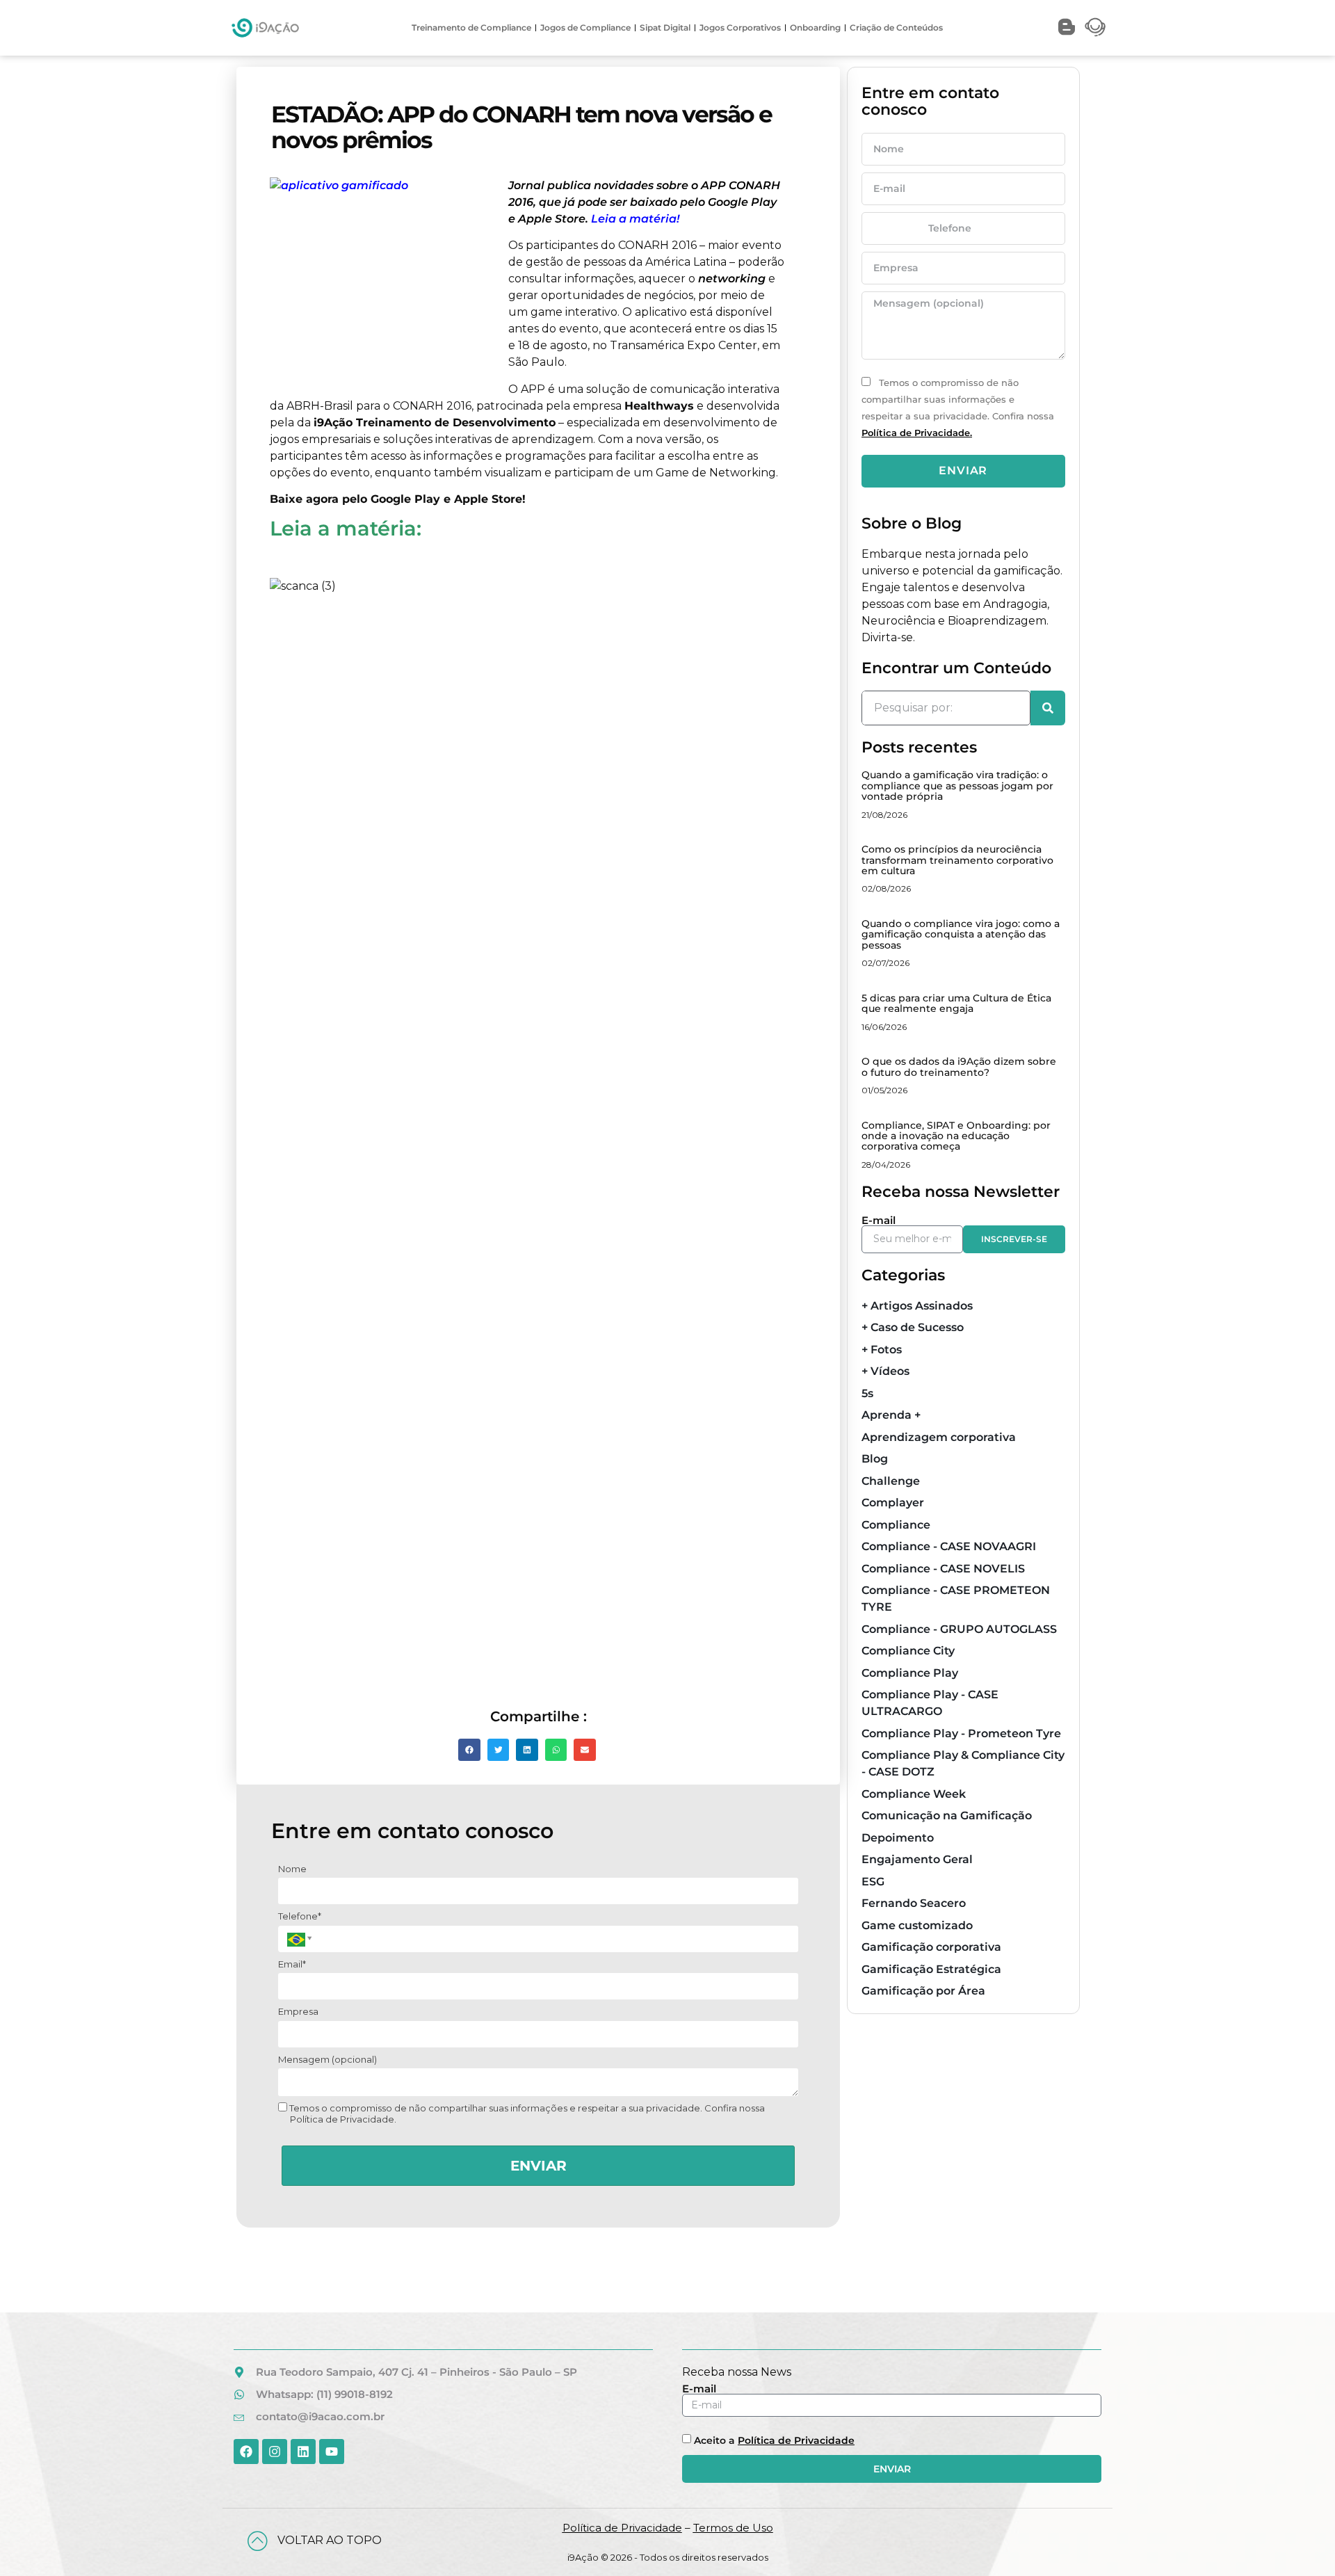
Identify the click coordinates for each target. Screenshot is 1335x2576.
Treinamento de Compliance (471, 27)
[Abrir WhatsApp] (1300, 2541)
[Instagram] (275, 2452)
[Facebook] (246, 2452)
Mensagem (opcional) (327, 2059)
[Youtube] (332, 2452)
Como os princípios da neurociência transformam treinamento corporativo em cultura (957, 860)
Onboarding (815, 27)
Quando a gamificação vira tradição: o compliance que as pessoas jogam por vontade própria (957, 786)
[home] (265, 28)
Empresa (298, 2011)
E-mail (879, 1220)
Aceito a (774, 2440)
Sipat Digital (665, 27)
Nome (292, 1869)
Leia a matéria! (635, 219)
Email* (292, 1964)
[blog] (1067, 27)
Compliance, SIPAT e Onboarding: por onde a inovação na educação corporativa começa (956, 1136)
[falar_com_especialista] (1095, 27)
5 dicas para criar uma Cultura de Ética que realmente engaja (956, 1003)
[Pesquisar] (1048, 708)
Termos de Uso (733, 2528)
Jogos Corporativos (740, 27)
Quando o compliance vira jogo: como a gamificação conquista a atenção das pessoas (961, 934)
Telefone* (300, 1916)
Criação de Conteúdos (896, 27)
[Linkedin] (303, 2452)
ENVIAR (539, 2166)
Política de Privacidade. (917, 433)
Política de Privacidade (796, 2440)
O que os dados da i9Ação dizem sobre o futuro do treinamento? (959, 1066)
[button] (469, 1750)
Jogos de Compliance (585, 27)
